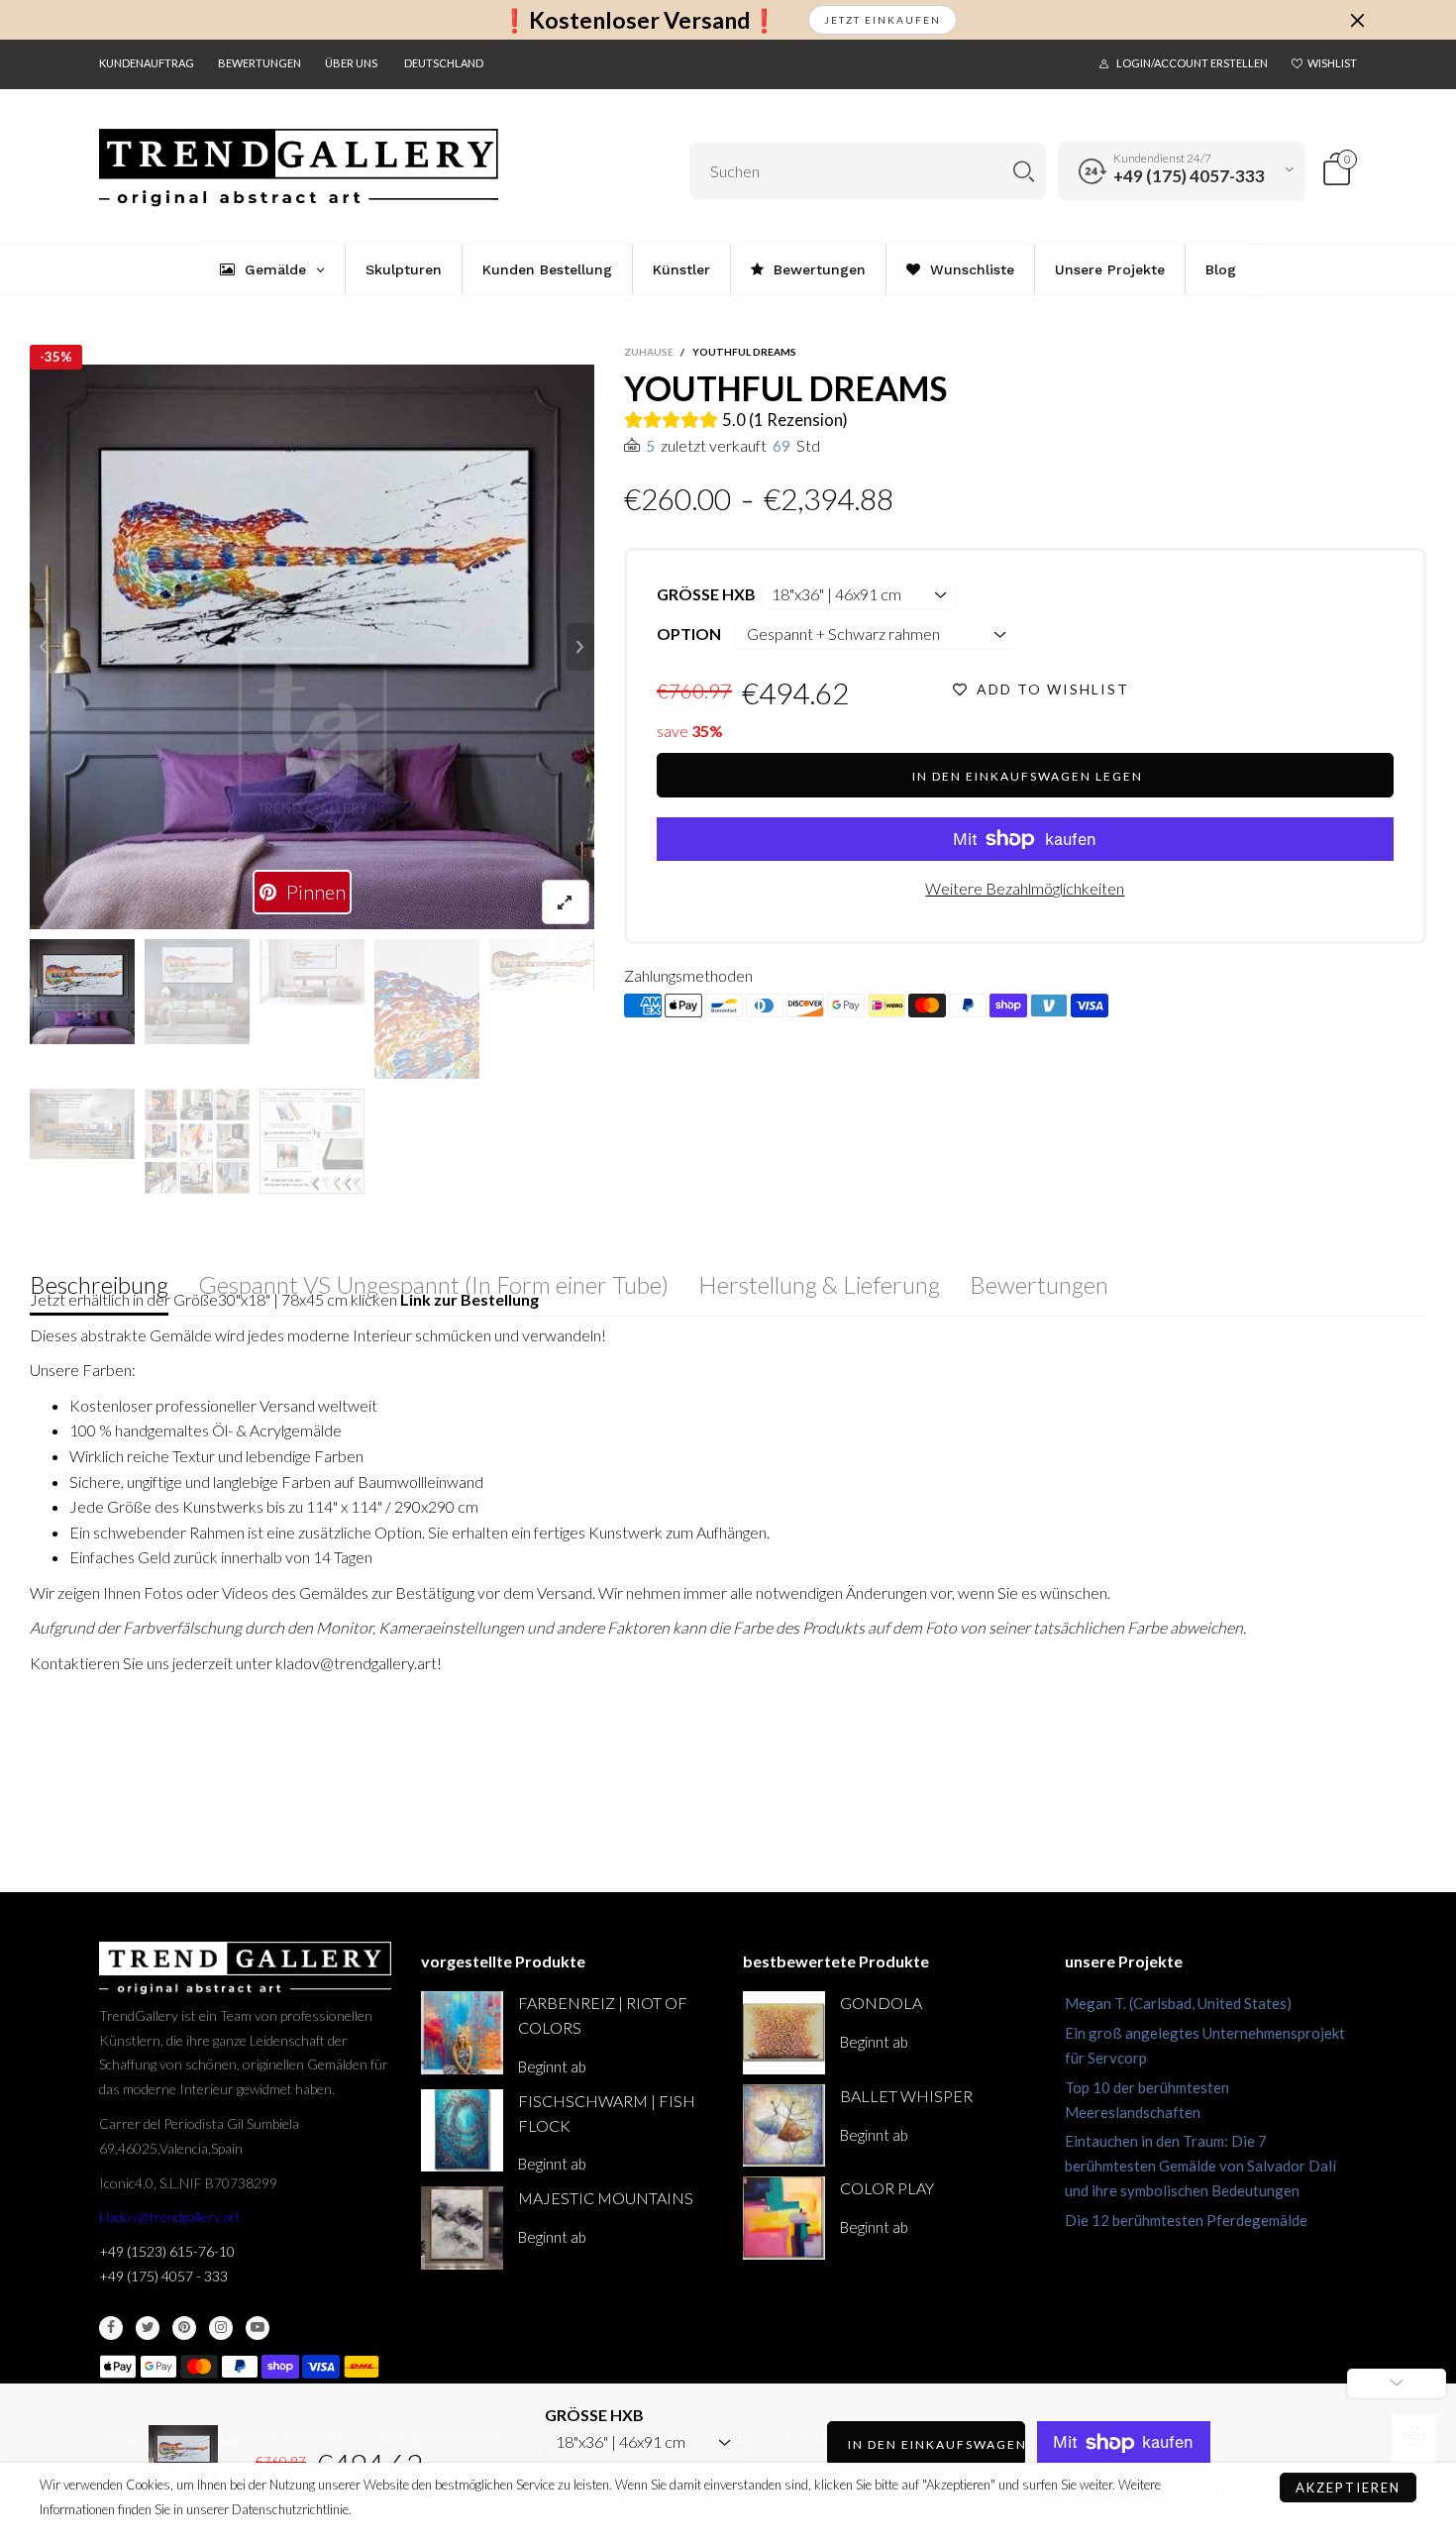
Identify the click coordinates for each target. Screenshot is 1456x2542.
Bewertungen (260, 63)
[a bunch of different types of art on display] (312, 1141)
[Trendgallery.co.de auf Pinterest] (184, 2328)
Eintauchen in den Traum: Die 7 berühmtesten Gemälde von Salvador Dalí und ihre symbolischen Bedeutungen (1200, 2166)
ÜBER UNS (351, 63)
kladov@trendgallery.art (170, 2217)
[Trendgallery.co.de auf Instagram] (221, 2328)
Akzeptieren (1348, 2488)
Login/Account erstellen (1192, 63)
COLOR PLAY (887, 2188)
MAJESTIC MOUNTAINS (606, 2198)
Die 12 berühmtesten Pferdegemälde (1186, 2220)
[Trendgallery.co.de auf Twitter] (148, 2328)
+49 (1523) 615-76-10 (167, 2251)
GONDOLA (881, 2003)
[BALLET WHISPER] (784, 2125)
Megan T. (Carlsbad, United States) (1178, 2003)
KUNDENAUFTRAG (147, 63)
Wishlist (1332, 63)
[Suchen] (1024, 171)
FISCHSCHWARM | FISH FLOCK (607, 2113)
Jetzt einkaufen (883, 20)
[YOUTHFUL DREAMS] (312, 647)
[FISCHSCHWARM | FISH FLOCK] (462, 2130)
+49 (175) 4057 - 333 (163, 2276)
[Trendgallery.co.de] (299, 168)
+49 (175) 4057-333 (1189, 176)
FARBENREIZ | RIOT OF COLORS (603, 2015)
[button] (44, 647)
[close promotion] (1357, 20)
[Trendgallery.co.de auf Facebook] (111, 2328)
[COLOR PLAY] (784, 2218)
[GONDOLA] (784, 2032)
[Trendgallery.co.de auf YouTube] (258, 2328)
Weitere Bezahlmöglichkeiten (1025, 888)
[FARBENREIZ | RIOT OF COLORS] (462, 2032)
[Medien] (566, 902)
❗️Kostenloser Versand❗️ (639, 20)
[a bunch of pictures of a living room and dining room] (197, 1141)
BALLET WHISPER (906, 2096)
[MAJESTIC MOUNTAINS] (462, 2227)
